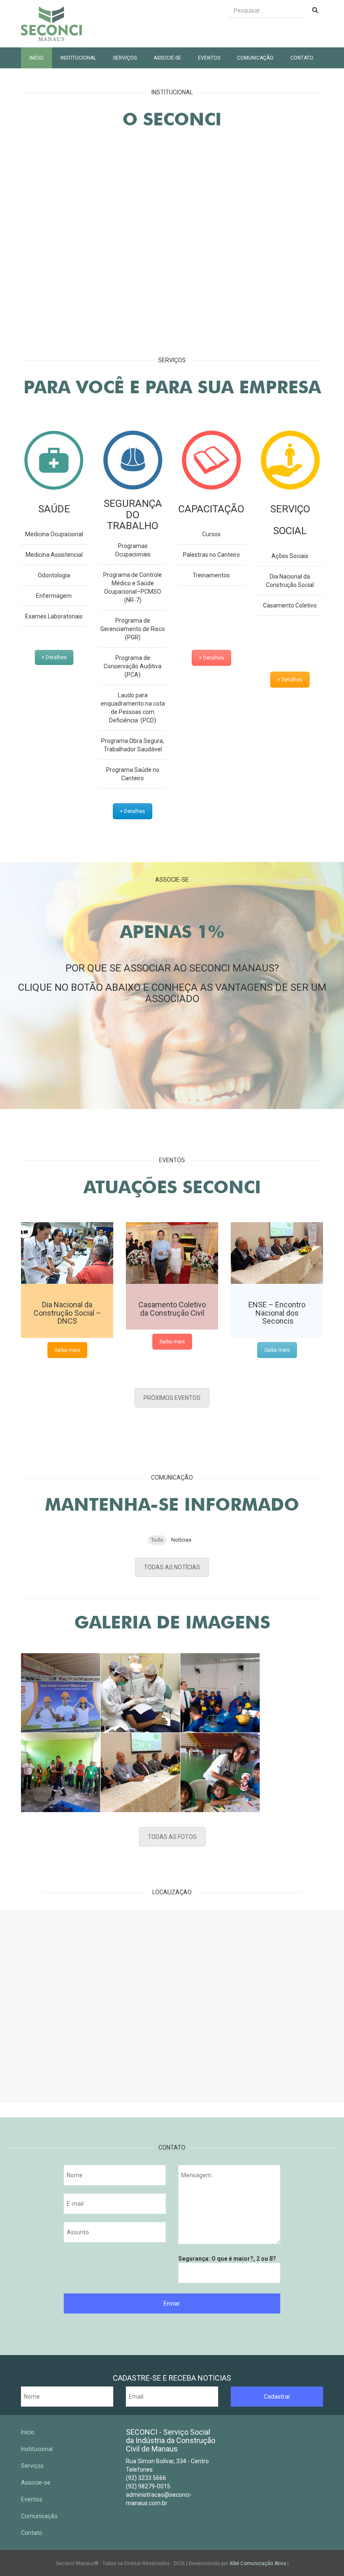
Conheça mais (295, 292)
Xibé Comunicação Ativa (258, 2563)
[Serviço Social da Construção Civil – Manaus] (51, 24)
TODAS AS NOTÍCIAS (172, 1567)
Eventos (209, 58)
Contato (302, 58)
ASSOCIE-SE (172, 1046)
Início (36, 58)
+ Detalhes (54, 657)
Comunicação (255, 58)
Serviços (125, 58)
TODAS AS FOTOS (172, 1837)
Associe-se (167, 58)
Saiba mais (67, 1350)
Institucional (78, 58)
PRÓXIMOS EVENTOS (172, 1398)
